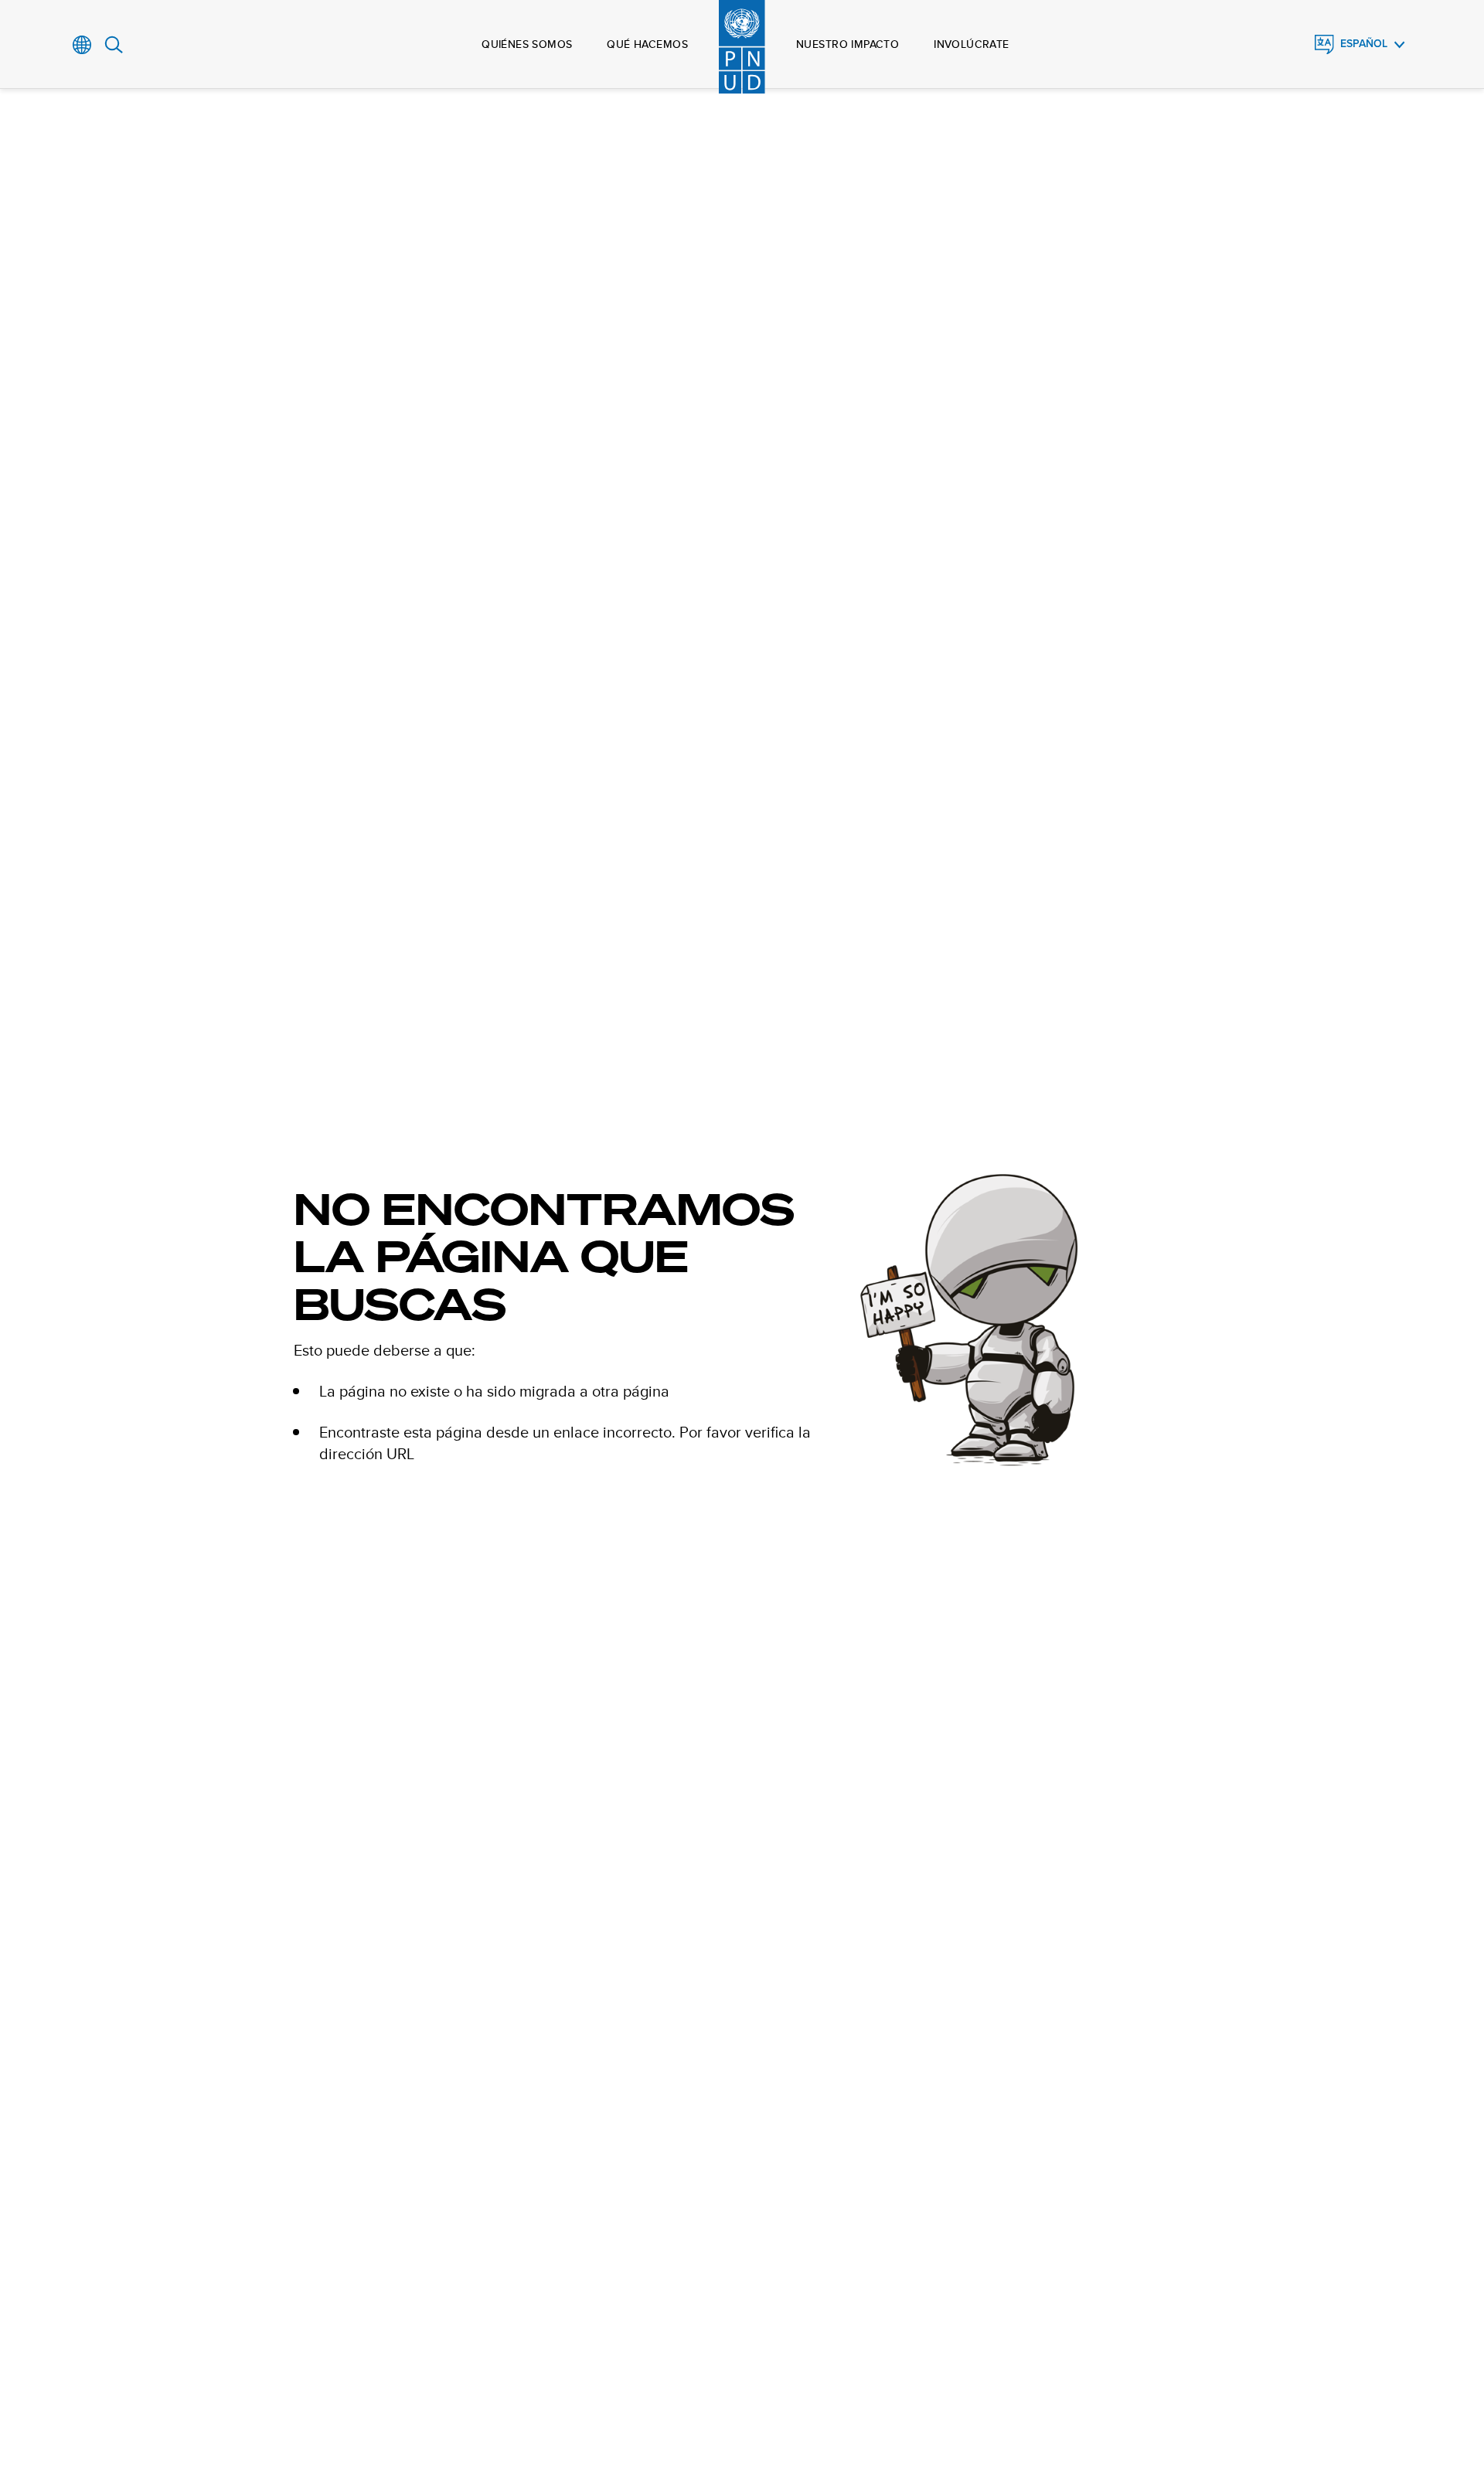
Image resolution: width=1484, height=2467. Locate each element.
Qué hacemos (647, 44)
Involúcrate (972, 44)
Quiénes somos (527, 44)
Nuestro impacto (848, 44)
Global (82, 45)
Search (114, 45)
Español (1364, 44)
